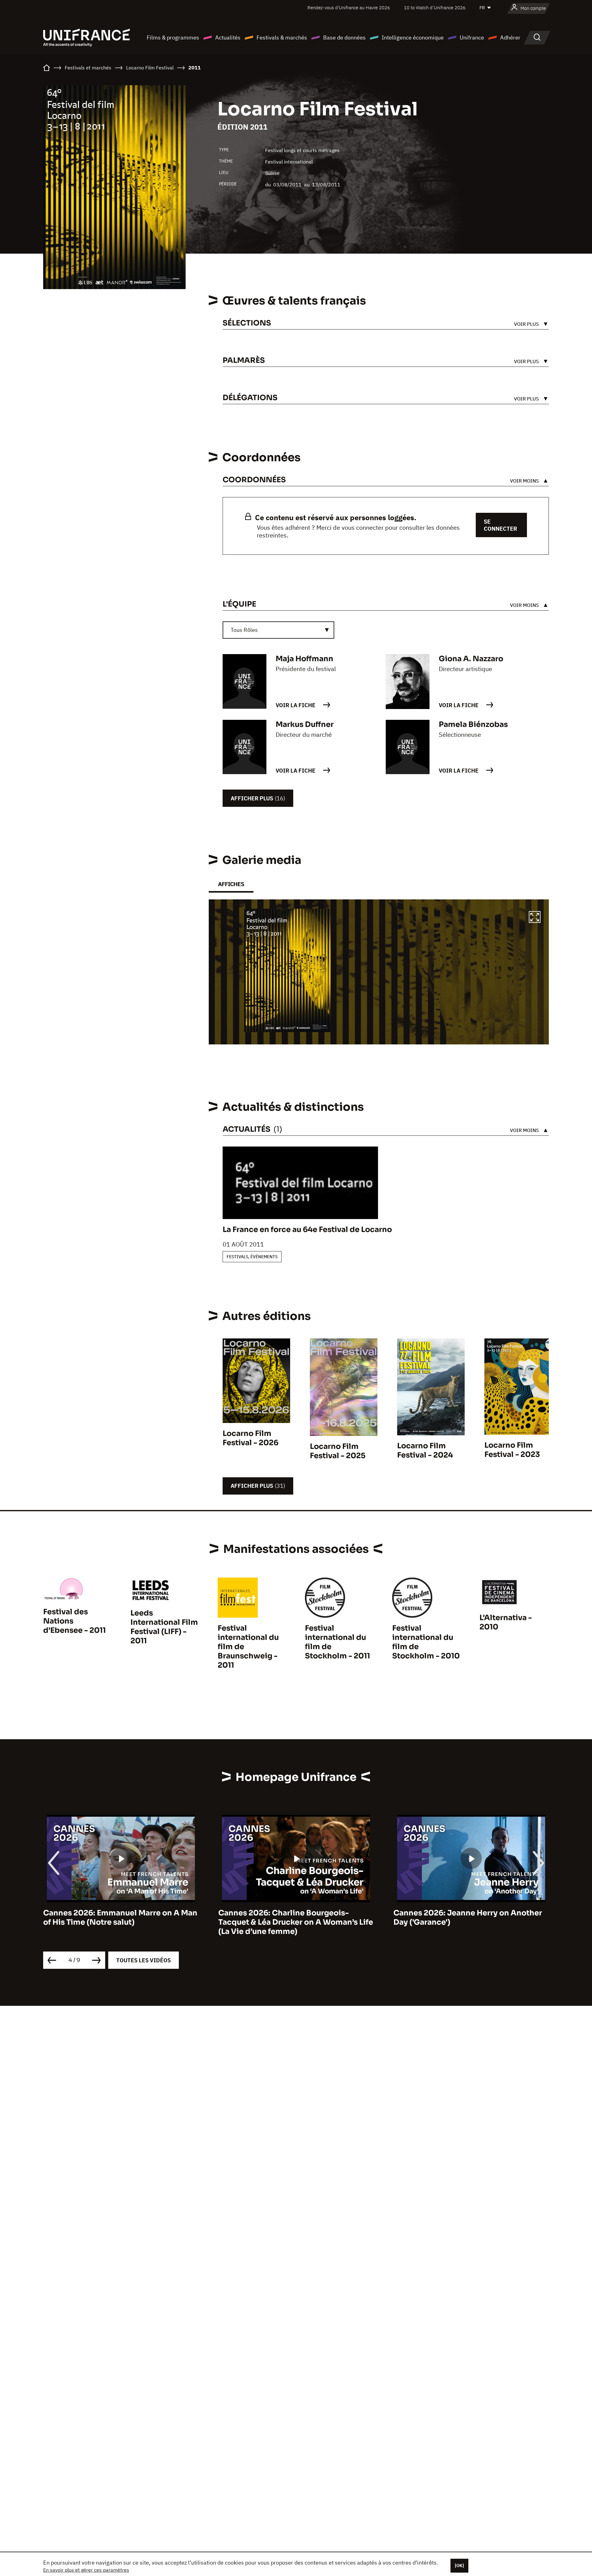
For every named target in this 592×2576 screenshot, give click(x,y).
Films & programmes (173, 37)
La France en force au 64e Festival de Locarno (307, 1230)
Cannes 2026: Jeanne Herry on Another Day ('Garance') (293, 1918)
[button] (535, 918)
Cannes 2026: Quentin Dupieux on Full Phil (466, 1918)
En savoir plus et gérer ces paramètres (86, 2570)
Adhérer (510, 37)
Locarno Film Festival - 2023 (512, 1450)
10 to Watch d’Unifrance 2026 (435, 8)
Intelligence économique (413, 37)
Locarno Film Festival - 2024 (425, 1450)
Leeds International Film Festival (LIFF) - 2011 (164, 1627)
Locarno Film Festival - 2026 (251, 1438)
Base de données (344, 37)
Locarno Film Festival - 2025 (338, 1451)
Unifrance (472, 37)
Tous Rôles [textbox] (244, 630)
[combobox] (278, 630)
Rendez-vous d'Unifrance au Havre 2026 (349, 8)
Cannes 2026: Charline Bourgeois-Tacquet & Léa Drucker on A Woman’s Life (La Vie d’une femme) (121, 1922)
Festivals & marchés (282, 37)
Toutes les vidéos (144, 1960)
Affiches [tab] (231, 884)
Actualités (228, 37)
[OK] (459, 2566)
